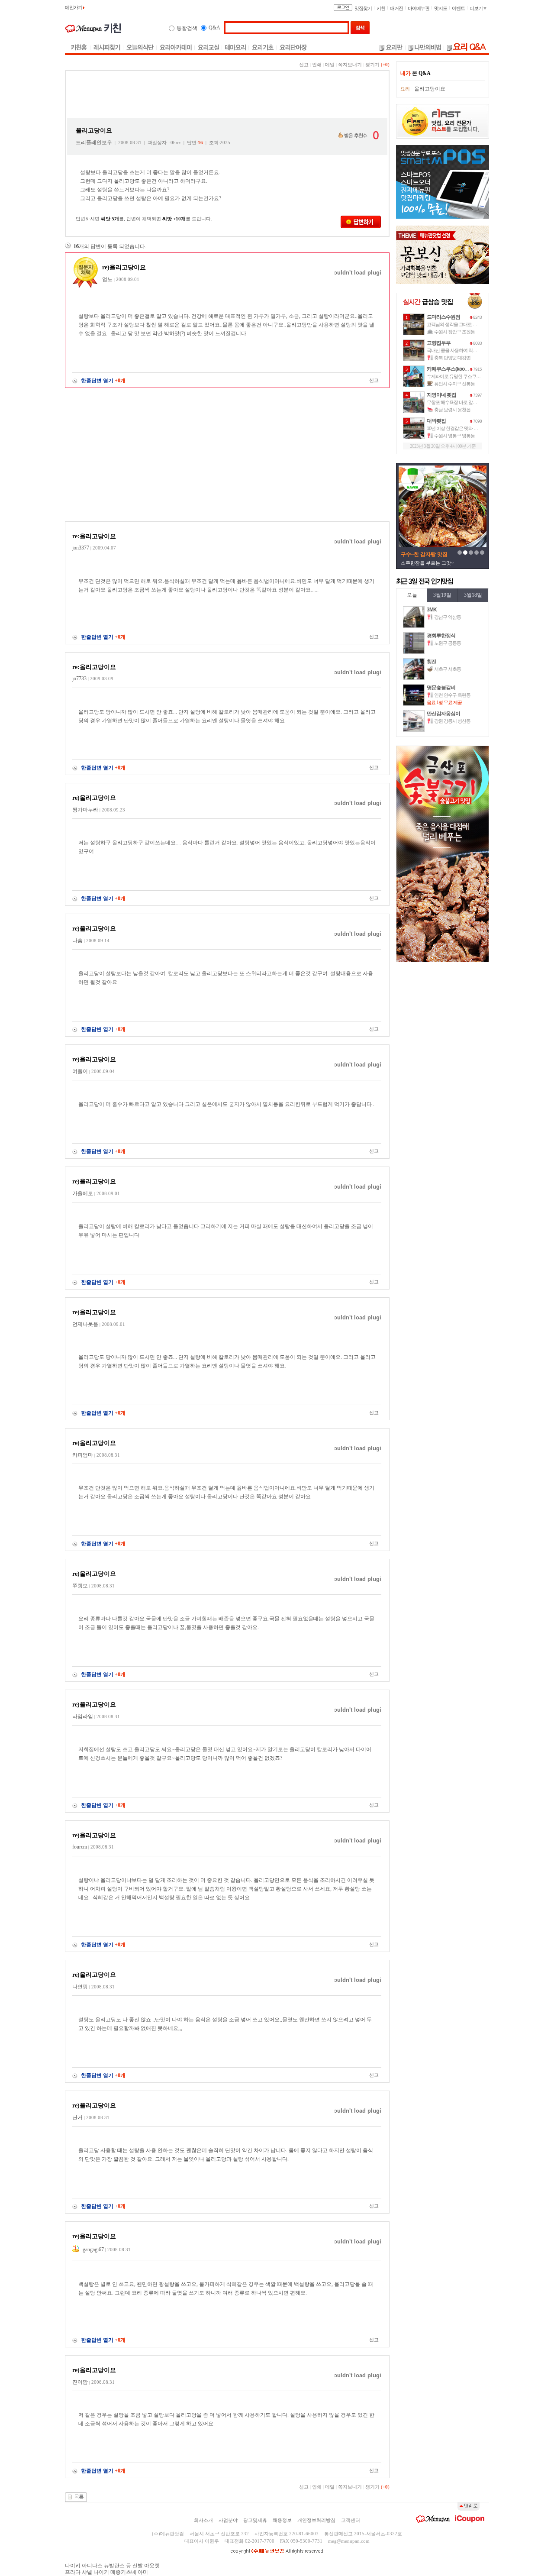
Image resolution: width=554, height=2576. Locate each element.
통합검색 (187, 28)
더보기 (477, 8)
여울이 (80, 1071)
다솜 (77, 941)
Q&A (214, 28)
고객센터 (351, 2520)
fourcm (80, 1847)
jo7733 (79, 679)
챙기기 (372, 65)
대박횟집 (436, 421)
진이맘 (80, 2382)
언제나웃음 (85, 1324)
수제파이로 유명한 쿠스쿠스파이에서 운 (465, 376)
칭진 (432, 662)
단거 (77, 2117)
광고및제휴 (255, 2520)
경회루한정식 (441, 636)
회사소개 (203, 2520)
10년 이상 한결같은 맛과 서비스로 (459, 428)
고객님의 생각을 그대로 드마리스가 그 (463, 324)
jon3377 (81, 548)
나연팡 (80, 1987)
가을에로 (83, 1193)
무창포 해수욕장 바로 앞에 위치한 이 (461, 402)
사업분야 (228, 2520)
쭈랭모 (80, 1586)
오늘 (412, 595)
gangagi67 (93, 2250)
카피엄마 (83, 1455)
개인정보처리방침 (316, 2520)
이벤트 (458, 8)
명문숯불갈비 (441, 688)
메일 (330, 65)
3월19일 (442, 595)
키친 (381, 8)
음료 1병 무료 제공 (444, 702)
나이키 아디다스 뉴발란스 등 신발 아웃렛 (112, 2566)
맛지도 (441, 8)
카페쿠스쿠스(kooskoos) (453, 369)
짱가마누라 (85, 810)
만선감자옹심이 (443, 714)
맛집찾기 (363, 8)
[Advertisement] (227, 95)
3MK (432, 610)
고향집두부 (439, 343)
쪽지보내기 (350, 65)
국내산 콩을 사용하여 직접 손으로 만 (461, 350)
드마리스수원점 (443, 317)
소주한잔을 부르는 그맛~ (427, 563)
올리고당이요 (430, 89)
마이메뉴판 (419, 8)
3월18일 (473, 595)
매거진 (396, 8)
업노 (107, 279)
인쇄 (317, 65)
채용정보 (282, 2520)
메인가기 (74, 7)
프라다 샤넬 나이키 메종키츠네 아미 (106, 2572)
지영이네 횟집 (441, 395)
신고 (304, 65)
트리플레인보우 (94, 142)
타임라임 (83, 1716)
